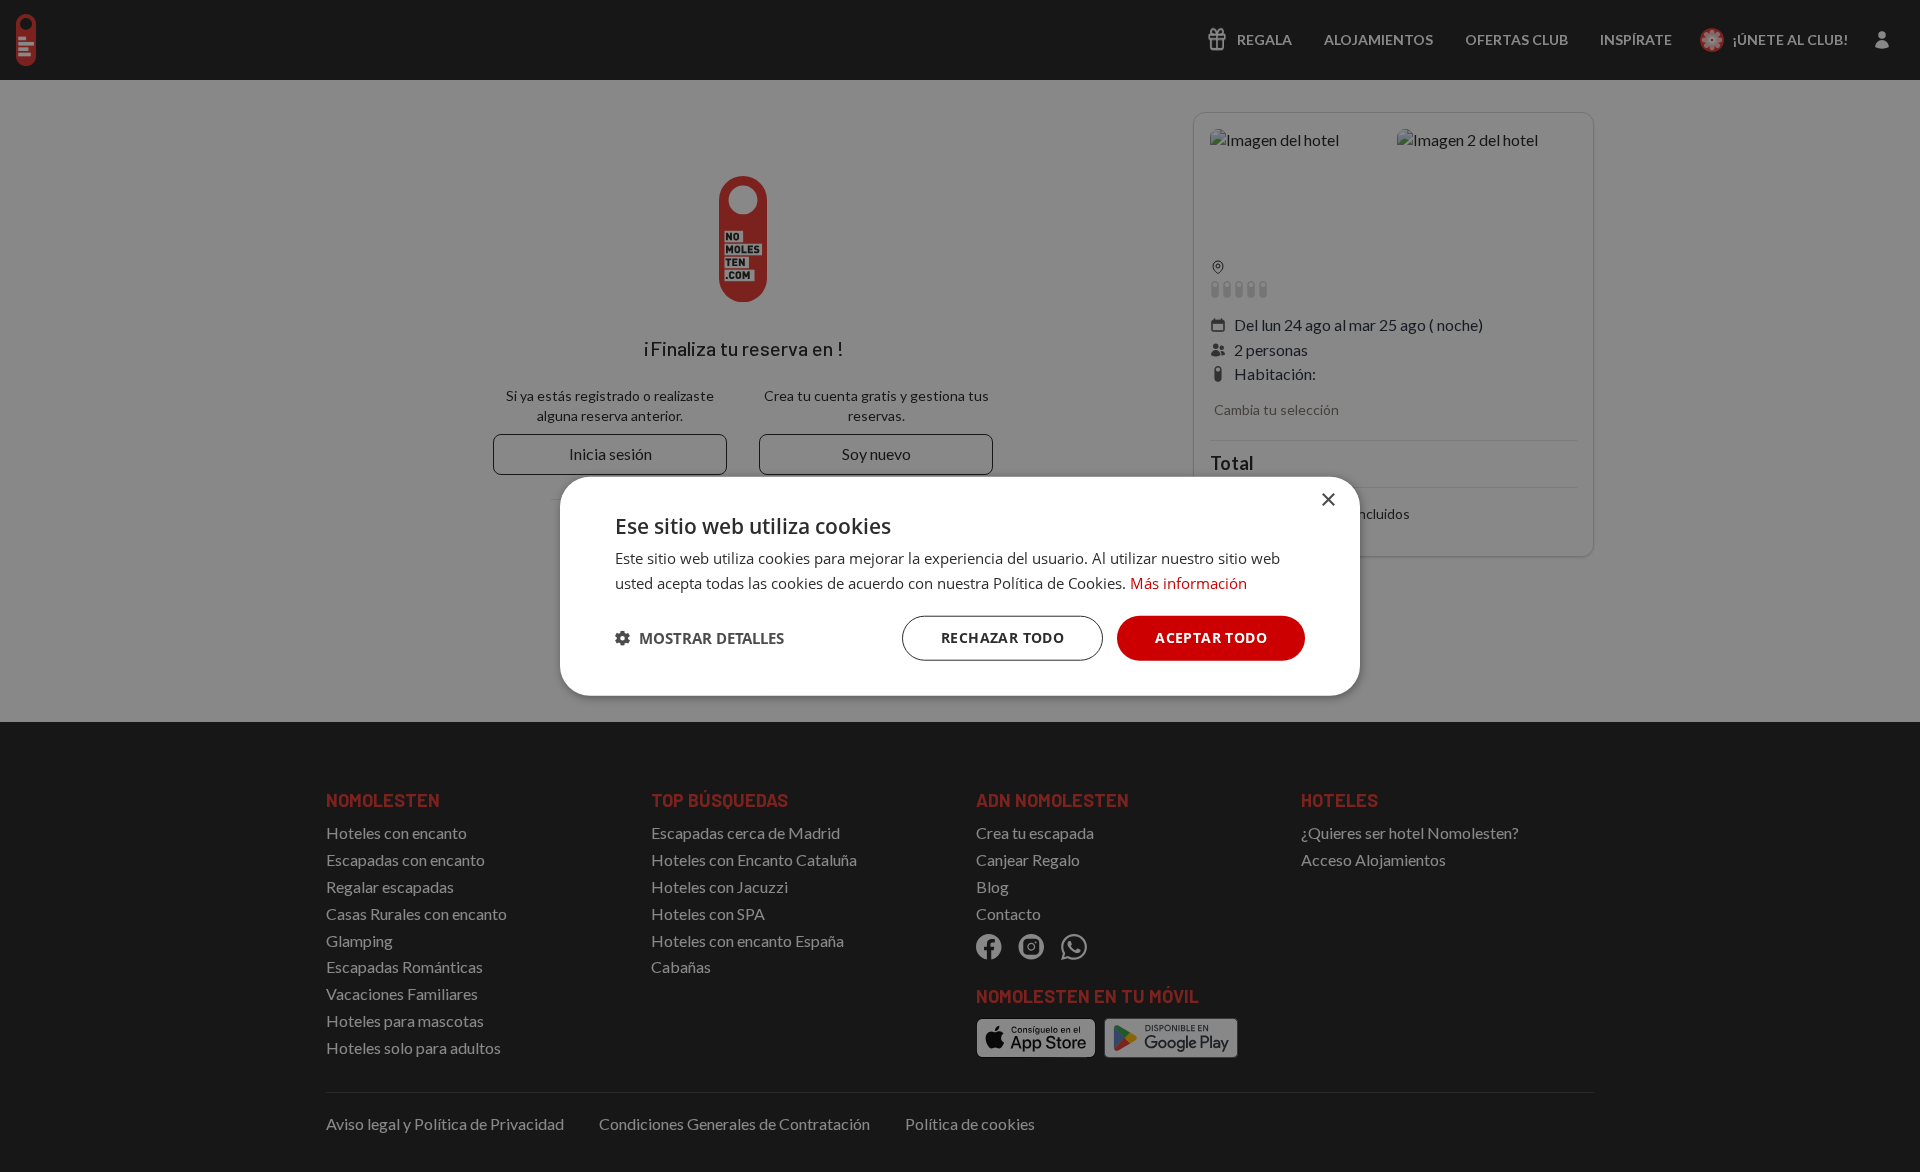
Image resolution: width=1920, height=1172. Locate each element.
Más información (1188, 583)
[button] (699, 638)
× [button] (1327, 500)
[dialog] (960, 586)
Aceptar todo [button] (1211, 637)
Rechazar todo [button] (1002, 637)
